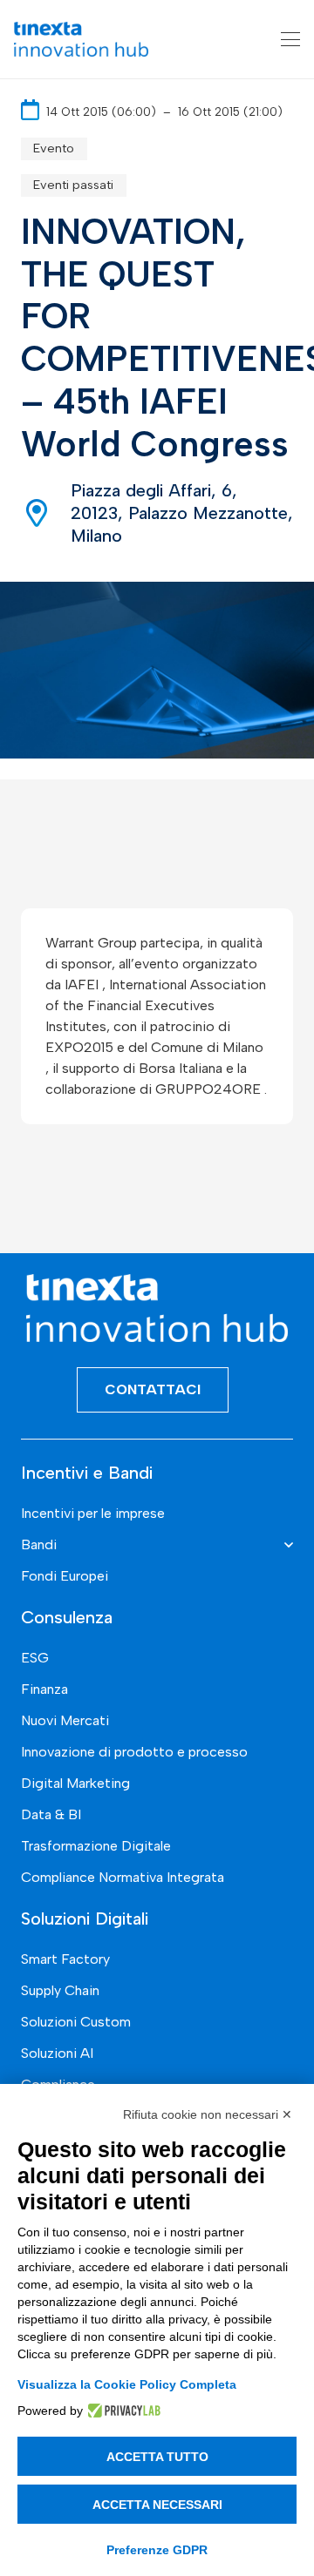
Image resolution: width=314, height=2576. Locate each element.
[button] (290, 39)
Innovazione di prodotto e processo (134, 1752)
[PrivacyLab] (122, 2411)
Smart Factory (65, 1959)
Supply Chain (60, 1990)
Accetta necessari (157, 2505)
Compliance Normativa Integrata (123, 1877)
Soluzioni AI (57, 2053)
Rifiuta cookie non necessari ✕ (208, 2114)
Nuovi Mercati (65, 1720)
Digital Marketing (75, 1783)
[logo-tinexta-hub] (81, 39)
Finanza (44, 1689)
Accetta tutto (157, 2457)
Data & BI (51, 1814)
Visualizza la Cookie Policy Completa (127, 2384)
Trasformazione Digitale (96, 1846)
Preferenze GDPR (157, 2550)
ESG (35, 1658)
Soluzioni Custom (76, 2022)
